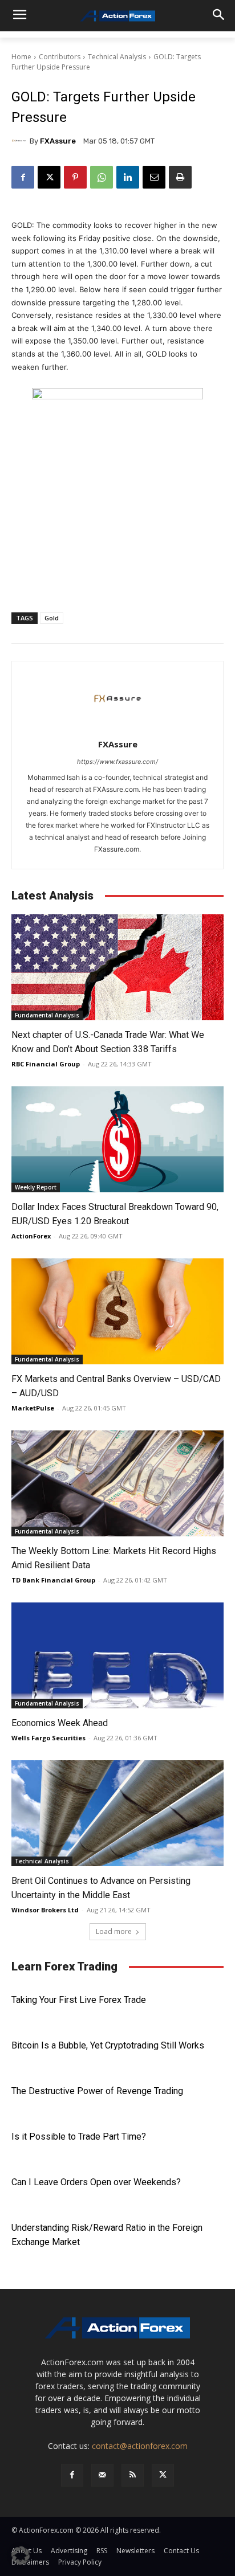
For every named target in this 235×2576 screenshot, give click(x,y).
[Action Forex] (117, 16)
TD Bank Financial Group (53, 1580)
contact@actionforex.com (140, 2446)
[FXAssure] (21, 141)
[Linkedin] (128, 177)
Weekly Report (36, 1187)
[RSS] (133, 2475)
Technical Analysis (117, 57)
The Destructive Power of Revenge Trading (97, 2091)
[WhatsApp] (102, 177)
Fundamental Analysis (47, 1015)
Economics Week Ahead (60, 1723)
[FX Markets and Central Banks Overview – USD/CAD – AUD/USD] (117, 1311)
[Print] (180, 177)
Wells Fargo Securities (48, 1738)
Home (21, 57)
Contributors (60, 57)
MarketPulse (33, 1408)
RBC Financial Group (46, 1064)
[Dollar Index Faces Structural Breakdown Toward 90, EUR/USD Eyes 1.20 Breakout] (117, 1139)
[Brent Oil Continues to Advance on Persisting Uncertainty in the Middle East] (117, 1813)
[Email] (154, 177)
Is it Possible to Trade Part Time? (79, 2137)
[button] (21, 2555)
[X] (49, 177)
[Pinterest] (75, 177)
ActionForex (31, 1236)
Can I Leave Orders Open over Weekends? (96, 2182)
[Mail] (102, 2475)
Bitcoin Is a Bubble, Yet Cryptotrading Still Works (108, 2045)
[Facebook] (23, 177)
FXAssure (58, 141)
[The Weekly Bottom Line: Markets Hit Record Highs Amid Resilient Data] (117, 1483)
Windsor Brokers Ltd (45, 1910)
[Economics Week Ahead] (117, 1655)
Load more (114, 1931)
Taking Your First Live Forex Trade (79, 2000)
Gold (52, 618)
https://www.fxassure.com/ (117, 762)
